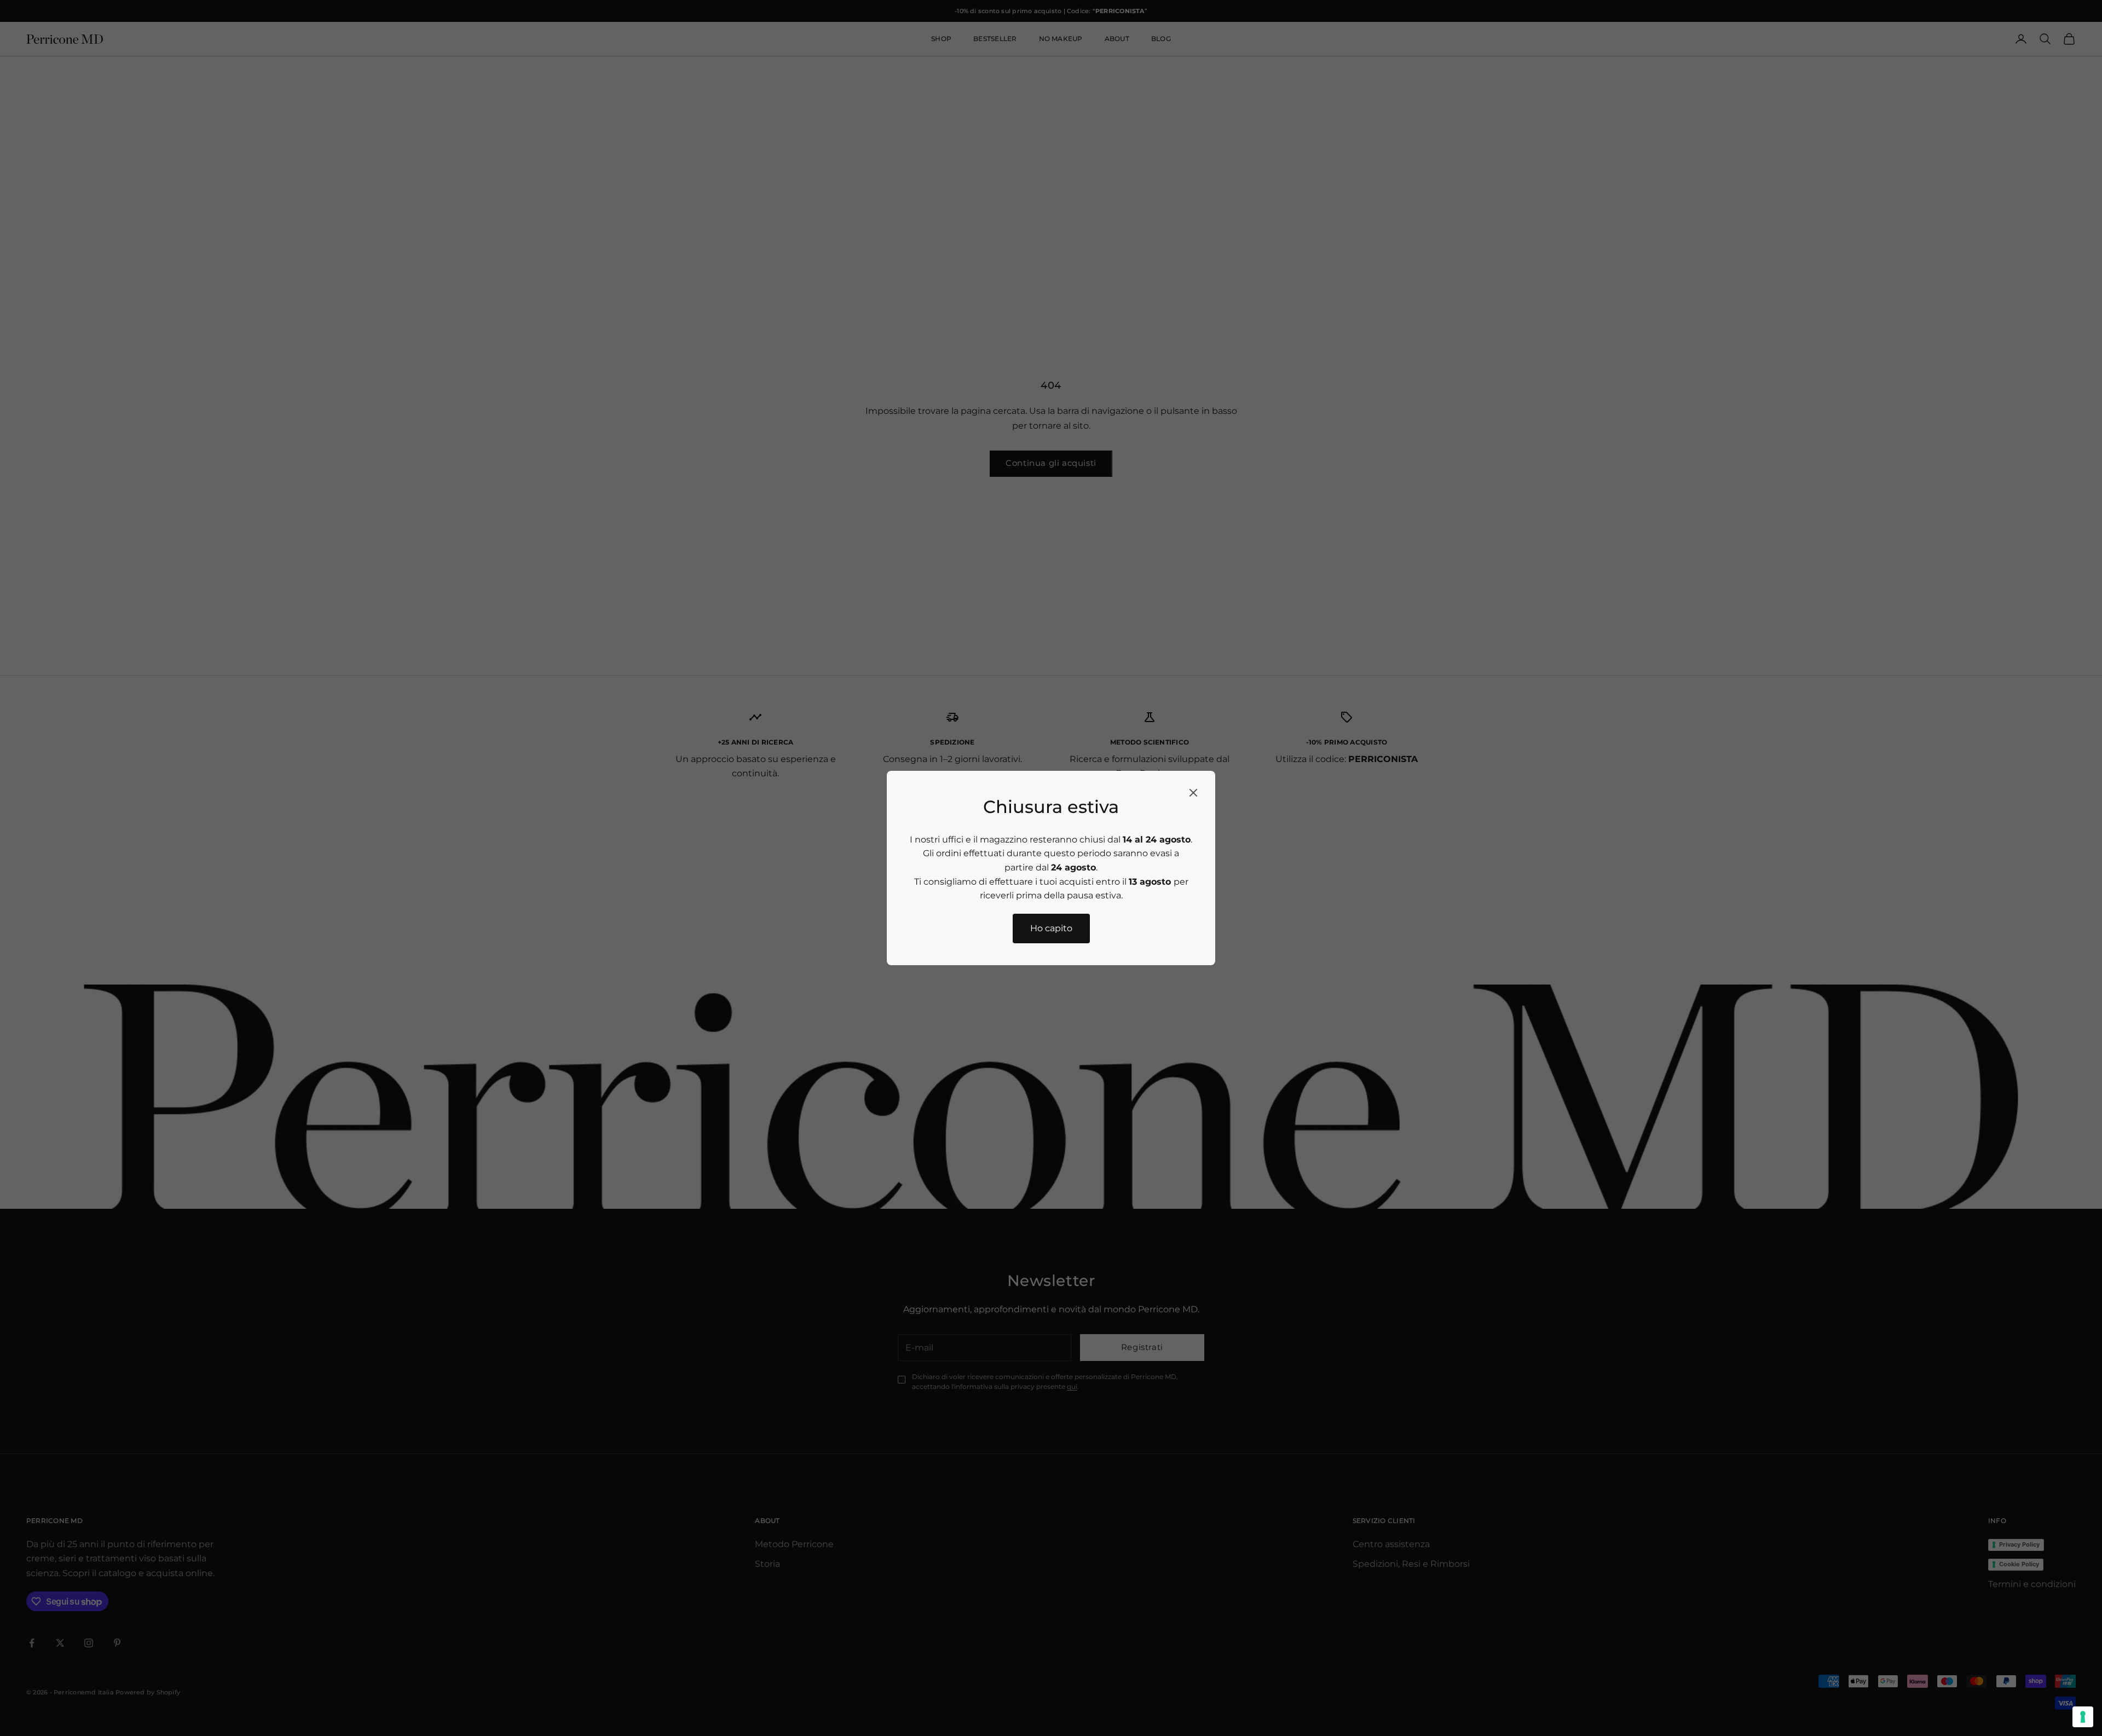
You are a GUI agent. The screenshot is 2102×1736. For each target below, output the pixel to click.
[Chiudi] (1193, 793)
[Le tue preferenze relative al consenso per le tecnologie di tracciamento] (2083, 1717)
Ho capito (1051, 928)
